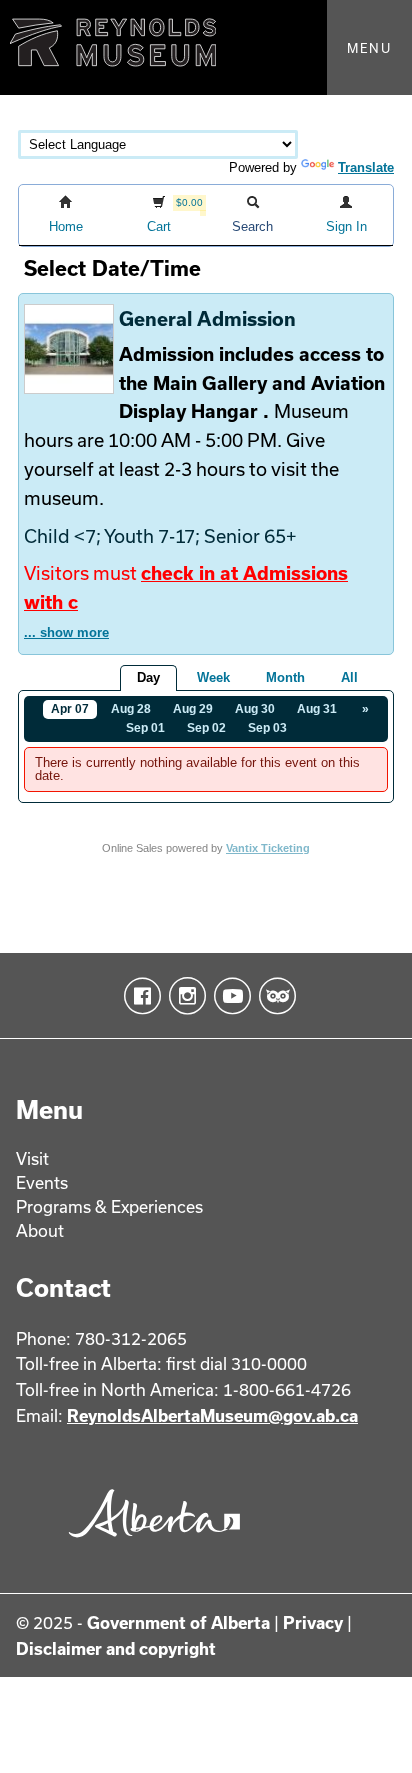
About (40, 1230)
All (349, 677)
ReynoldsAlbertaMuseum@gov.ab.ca (212, 1415)
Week (213, 677)
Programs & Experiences (109, 1206)
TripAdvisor (273, 996)
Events (42, 1182)
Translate (366, 167)
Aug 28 (131, 709)
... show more (66, 632)
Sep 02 (206, 728)
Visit (32, 1158)
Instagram (183, 996)
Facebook (138, 996)
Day (148, 677)
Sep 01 (145, 728)
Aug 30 (255, 709)
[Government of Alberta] (149, 1544)
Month (285, 677)
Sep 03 (267, 728)
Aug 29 (193, 709)
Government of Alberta (178, 1622)
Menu (369, 48)
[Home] (206, 47)
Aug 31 (317, 709)
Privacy (313, 1622)
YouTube (228, 996)
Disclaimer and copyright (116, 1648)
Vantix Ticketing (268, 848)
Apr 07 (70, 709)
